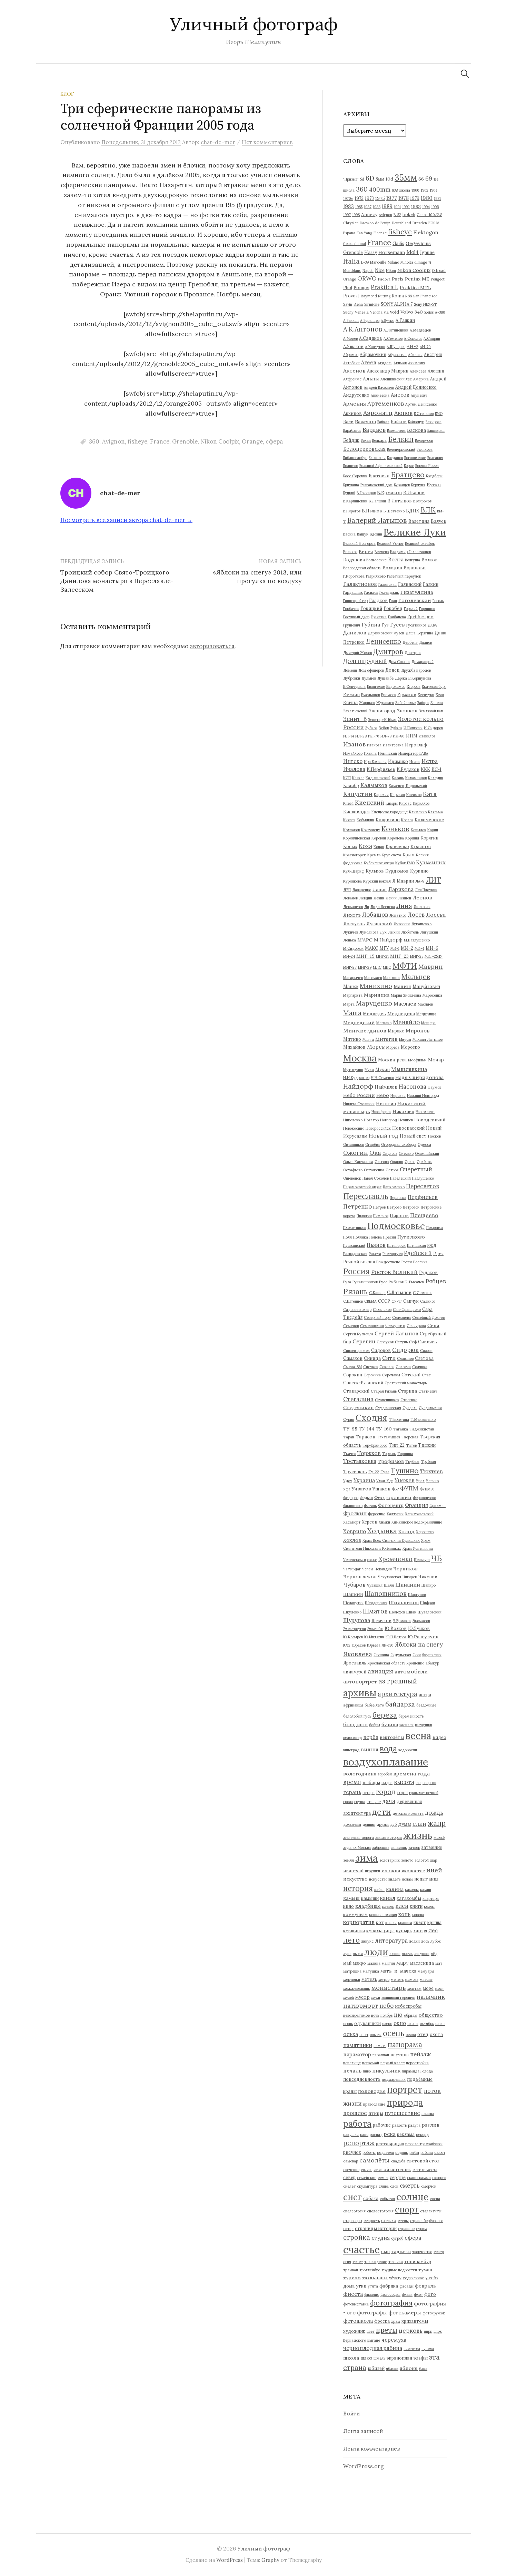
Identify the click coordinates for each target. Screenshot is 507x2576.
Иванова (374, 745)
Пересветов (423, 1186)
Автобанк (351, 363)
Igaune (427, 252)
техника (396, 2262)
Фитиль (370, 1506)
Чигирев (410, 1577)
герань (352, 1792)
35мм (406, 177)
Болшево (351, 466)
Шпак (411, 1612)
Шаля (389, 1585)
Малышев (392, 978)
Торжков (369, 1453)
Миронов (418, 1031)
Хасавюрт (352, 1522)
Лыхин (394, 932)
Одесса (424, 1144)
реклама (406, 2134)
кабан (379, 1890)
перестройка (417, 2063)
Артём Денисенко (421, 404)
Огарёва (372, 1144)
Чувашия (375, 1585)
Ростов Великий (394, 1272)
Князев (349, 820)
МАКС (371, 948)
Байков (399, 421)
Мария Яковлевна (406, 995)
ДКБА (432, 625)
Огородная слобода (399, 1144)
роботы (369, 2152)
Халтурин (395, 1514)
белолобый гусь (357, 1716)
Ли (367, 907)
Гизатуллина (417, 592)
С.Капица (377, 1293)
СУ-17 (397, 1301)
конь (404, 1914)
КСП (347, 778)
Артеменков (386, 403)
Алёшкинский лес (396, 379)
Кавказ (358, 778)
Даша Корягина (419, 633)
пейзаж (420, 2054)
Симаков (353, 1358)
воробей (385, 1774)
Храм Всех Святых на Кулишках (391, 1540)
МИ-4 (419, 948)
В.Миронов (422, 501)
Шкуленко (352, 1612)
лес (433, 1930)
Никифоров (381, 1112)
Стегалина (358, 1399)
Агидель (385, 363)
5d (362, 179)
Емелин (351, 694)
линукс (367, 1941)
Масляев (425, 1004)
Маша (352, 1013)
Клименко (418, 812)
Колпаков (351, 830)
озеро (387, 2024)
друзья (383, 1824)
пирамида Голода (417, 2071)
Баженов (365, 421)
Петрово (394, 1207)
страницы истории (376, 2228)
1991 (397, 207)
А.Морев (350, 338)
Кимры (392, 803)
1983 (349, 206)
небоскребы (408, 2006)
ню (398, 2015)
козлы (429, 1906)
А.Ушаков (353, 346)
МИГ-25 (417, 956)
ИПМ (412, 736)
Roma (398, 296)
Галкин (431, 584)
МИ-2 (407, 948)
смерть (410, 2186)
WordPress (230, 2560)
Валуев (439, 521)
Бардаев (374, 430)
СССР (384, 1301)
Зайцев (423, 703)
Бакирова (434, 422)
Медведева (401, 1014)
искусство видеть (385, 1879)
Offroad (439, 271)
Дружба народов (416, 670)
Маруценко (374, 1003)
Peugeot (438, 279)
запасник (399, 1847)
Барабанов (352, 430)
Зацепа (437, 703)
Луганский (379, 924)
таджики (401, 2251)
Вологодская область (362, 568)
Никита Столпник (359, 1104)
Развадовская (355, 1254)
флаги (407, 2294)
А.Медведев (420, 330)
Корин (433, 830)
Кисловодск (357, 812)
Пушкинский (354, 1245)
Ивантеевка (393, 745)
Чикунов (428, 1577)
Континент (371, 830)
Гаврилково (376, 576)
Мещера (428, 1023)
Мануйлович (426, 986)
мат (439, 1963)
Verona (376, 312)
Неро (383, 1095)
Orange (252, 441)
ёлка (423, 2369)
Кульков (375, 871)
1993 (416, 206)
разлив (431, 2125)
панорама (405, 2044)
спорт (407, 2210)
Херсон (370, 1522)
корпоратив (359, 1922)
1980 (427, 198)
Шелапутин (353, 1603)
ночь (375, 2015)
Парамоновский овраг (362, 1187)
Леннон (405, 898)
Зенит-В (355, 719)
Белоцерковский (401, 449)
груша (360, 1802)
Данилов (355, 633)
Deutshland (401, 223)
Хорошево (425, 1532)
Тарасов (365, 1437)
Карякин (397, 795)
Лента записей (363, 2431)
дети (382, 1812)
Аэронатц (378, 413)
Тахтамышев (388, 1437)
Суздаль (410, 1408)
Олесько (406, 1153)
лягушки (422, 1954)
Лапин (380, 889)
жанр (437, 1823)
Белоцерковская (364, 449)
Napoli (368, 271)
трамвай (351, 2270)
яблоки (392, 2369)
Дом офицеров (371, 670)
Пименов (381, 1216)
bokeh (409, 214)
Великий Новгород (359, 543)
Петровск (411, 1207)
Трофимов (391, 1461)
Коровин (379, 838)
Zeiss (429, 312)
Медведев (374, 1014)
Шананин (408, 1585)
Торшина (405, 1454)
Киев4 (348, 803)
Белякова (425, 449)
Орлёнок (424, 1162)
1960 (415, 190)
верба (371, 1737)
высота (404, 1782)
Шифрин (428, 1603)
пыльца (428, 2114)
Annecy (369, 214)
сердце (398, 2177)
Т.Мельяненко (423, 1419)
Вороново (415, 568)
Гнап (393, 601)
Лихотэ (352, 915)
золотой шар (426, 1860)
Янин (417, 1655)
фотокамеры (405, 2313)
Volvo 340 (412, 312)
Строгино (409, 1400)
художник (354, 2331)
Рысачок (417, 1282)
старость (372, 2221)
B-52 (397, 215)
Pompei (361, 287)
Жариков (367, 703)
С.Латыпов (399, 1292)
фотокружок (434, 2313)
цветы (387, 2330)
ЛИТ (433, 880)
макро (359, 1963)
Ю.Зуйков (419, 1628)
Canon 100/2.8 (429, 215)
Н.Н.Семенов (382, 1078)
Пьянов (376, 1245)
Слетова (424, 1358)
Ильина (370, 753)
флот (418, 2294)
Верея (366, 551)
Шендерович (376, 1603)
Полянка (361, 1237)
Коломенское (429, 819)
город (386, 1791)
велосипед (352, 1738)
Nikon (391, 271)
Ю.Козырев (353, 1637)
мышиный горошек (398, 1997)
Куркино (419, 871)
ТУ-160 (384, 1429)
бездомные (426, 1705)
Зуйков (396, 728)
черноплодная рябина (373, 2348)
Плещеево (424, 1215)
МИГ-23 (399, 956)
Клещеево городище (390, 812)
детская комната (408, 1813)
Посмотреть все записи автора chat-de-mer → (126, 520)
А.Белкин (351, 320)
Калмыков (374, 785)
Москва (360, 1058)
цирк (428, 2331)
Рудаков (428, 1272)
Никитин (386, 1103)
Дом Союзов (399, 662)
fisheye (137, 441)
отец (423, 2034)
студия (381, 2238)
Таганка (401, 1429)
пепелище (352, 2063)
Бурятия (418, 485)
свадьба (398, 2161)
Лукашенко (421, 924)
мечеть (397, 1979)
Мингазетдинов (365, 1030)
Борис (409, 466)
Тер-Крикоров (375, 1445)
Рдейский (418, 1253)
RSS (409, 296)
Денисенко (384, 641)
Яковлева (358, 1654)
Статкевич (428, 1391)
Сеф (413, 1342)
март (402, 1963)
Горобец (393, 608)
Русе (383, 1282)
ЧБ (436, 1558)
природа (405, 2102)
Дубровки (352, 678)
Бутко (434, 485)
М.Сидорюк (353, 948)
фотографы (372, 2313)
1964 (434, 190)
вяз (418, 1783)
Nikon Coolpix (220, 441)
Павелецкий (400, 1178)
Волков (430, 560)
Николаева (425, 1112)
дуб (393, 1824)
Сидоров (381, 1350)
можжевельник (357, 1988)
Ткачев (350, 1454)
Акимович (417, 363)
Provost (351, 296)
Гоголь (438, 601)
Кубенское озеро (379, 863)
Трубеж (412, 1462)
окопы (413, 2024)
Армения (355, 404)
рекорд (422, 2135)
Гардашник (353, 592)
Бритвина (351, 485)
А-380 (440, 312)
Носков (434, 1136)
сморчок (429, 2186)
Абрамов (351, 355)
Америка (421, 379)
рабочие (382, 2125)
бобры (375, 1725)
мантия (388, 1963)
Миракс (396, 1031)
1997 (347, 215)
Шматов (375, 1611)
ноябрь (386, 2015)
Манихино (376, 986)
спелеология (354, 2211)
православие (374, 2104)
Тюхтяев (431, 1471)
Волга (396, 559)
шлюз (366, 2358)
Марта (349, 1004)
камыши (370, 1898)
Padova (384, 279)
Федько (366, 1498)
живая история (389, 1837)
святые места (425, 2170)
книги (416, 1906)
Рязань (355, 1291)
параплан (381, 2055)
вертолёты (392, 1737)
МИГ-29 (365, 967)
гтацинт (374, 1802)
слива (384, 2186)
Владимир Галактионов (410, 552)
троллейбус (370, 2270)
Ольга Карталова (358, 1162)
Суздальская (430, 1408)
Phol (348, 287)
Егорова (414, 686)
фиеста (353, 2294)
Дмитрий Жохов (357, 653)
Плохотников (355, 1228)
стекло (389, 2220)
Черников (405, 1569)
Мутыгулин (353, 1070)
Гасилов (371, 592)
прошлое (355, 2113)
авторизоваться (212, 646)
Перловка (398, 1198)
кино (349, 1906)
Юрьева (374, 1645)
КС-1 (436, 769)
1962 (425, 190)
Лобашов (375, 915)
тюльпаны (375, 2278)
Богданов (395, 458)
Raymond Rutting (376, 296)
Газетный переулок (404, 576)
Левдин (366, 898)
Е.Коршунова (420, 678)
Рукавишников (365, 1282)
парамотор (357, 2054)
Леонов (422, 898)
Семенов (351, 1326)
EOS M (434, 223)
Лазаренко (362, 890)
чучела (428, 2349)
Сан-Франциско (407, 1310)
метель (369, 1979)
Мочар (436, 1060)
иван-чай (353, 1871)
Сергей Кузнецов (358, 1334)
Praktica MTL (415, 287)
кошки (391, 1923)
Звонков (407, 711)
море (428, 1988)
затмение (432, 1847)
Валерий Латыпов (377, 520)
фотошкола (358, 2321)
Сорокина (372, 1375)
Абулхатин (397, 355)
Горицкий (371, 608)
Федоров (351, 1498)
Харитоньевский (419, 1514)
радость (399, 2125)
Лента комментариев (372, 2448)
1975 (380, 198)
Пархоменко (394, 1187)
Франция (416, 1505)
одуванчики (367, 2023)
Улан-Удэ (385, 1481)
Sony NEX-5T (425, 304)
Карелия (381, 795)
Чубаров (354, 1585)
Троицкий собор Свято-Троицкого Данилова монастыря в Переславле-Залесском (117, 581)
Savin (348, 304)
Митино (352, 1039)
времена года (411, 1773)
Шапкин (353, 1594)
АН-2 (412, 346)
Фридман (438, 1506)
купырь (404, 1931)
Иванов (354, 744)
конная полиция (383, 1915)
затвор (414, 1847)
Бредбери (434, 476)
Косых (350, 846)
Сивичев (428, 1342)
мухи (376, 1997)
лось (425, 1941)
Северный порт (377, 1317)
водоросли (408, 1750)
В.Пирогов (352, 511)
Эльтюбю (375, 1629)
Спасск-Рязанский (363, 1383)
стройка (357, 2237)
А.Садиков (371, 338)
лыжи (358, 1954)
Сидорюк (405, 1350)
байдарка (400, 1704)
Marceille (378, 262)
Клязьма (435, 812)
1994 (426, 207)
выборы (371, 1782)
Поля (347, 1237)
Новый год (384, 1136)
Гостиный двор (356, 617)
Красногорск (355, 855)
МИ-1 (395, 948)
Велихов (350, 552)
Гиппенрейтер (355, 601)
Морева (393, 1047)
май (347, 1963)
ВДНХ (412, 511)
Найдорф (358, 1086)
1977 (392, 198)
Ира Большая (375, 762)
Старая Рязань (384, 1391)
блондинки (355, 1724)
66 (421, 179)
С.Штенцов (353, 1301)
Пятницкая (416, 1245)
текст (358, 2262)
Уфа (347, 1489)
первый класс (392, 2063)
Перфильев (423, 1197)
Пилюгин (364, 1216)
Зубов (384, 728)
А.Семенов (393, 338)
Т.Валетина (399, 1419)
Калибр (351, 785)
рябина (427, 2152)
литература (391, 1941)
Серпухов (385, 1342)
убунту (395, 2278)
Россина (420, 1262)
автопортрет (360, 1681)
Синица (372, 1358)
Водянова (354, 560)
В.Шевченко (394, 511)
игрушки (372, 1871)
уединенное (413, 2278)
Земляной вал (431, 711)
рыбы (414, 2152)
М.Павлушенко (417, 940)
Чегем (368, 1569)
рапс (364, 2135)
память (380, 2046)
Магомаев (373, 978)
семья (383, 2178)
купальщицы (380, 1931)
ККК (425, 769)
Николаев (403, 1111)
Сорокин (353, 1375)
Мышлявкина (409, 1069)
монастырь (389, 1988)
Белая (366, 440)
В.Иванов (414, 492)
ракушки (351, 2135)
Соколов (387, 1367)
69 (429, 178)
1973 (369, 198)
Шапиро (429, 1585)
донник (369, 1824)
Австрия (433, 354)
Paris (398, 279)
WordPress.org (364, 2466)
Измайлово (353, 753)
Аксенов (354, 370)
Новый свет (413, 1136)
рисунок (352, 2152)
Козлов (407, 820)
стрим (421, 2229)
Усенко (432, 1481)
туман (425, 2270)
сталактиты (431, 2211)
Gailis (398, 243)
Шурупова (357, 1620)
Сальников (382, 1310)
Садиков (428, 1301)
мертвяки (352, 1979)
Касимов (414, 795)
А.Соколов (413, 338)
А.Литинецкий (396, 330)
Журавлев (385, 703)
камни (426, 1890)
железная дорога (359, 1837)
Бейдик (351, 440)
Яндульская (401, 1655)
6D (370, 178)
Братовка (379, 476)
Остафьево (353, 1170)
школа (351, 2358)
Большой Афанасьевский (381, 466)
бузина (390, 1724)
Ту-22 (374, 1472)
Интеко (353, 761)
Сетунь (401, 1342)
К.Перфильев (381, 769)
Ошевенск (352, 1178)
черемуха (394, 2340)
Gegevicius (418, 243)
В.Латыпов (400, 501)
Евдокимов (396, 686)
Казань (398, 778)
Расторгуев (392, 1254)
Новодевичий (430, 1120)
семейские (367, 2178)
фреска (382, 2321)
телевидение (376, 2262)
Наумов (434, 1087)
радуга (414, 2125)
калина (395, 1889)
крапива (405, 1923)
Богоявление (415, 458)
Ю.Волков (396, 1628)
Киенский (370, 803)
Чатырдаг (352, 1569)
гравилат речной (424, 1793)
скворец (439, 2178)
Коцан (379, 847)
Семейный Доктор (429, 1317)
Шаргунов (417, 1595)
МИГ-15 (365, 956)
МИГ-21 (382, 956)
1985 (359, 207)
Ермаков (407, 694)
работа (357, 2124)
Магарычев (353, 978)
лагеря (420, 1931)
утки (361, 2286)
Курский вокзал (377, 881)
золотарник (390, 1860)
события (387, 2199)
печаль (352, 2071)
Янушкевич (432, 1655)
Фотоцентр (391, 1505)
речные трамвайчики (424, 2144)
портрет (405, 2090)
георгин (429, 1783)
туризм (352, 2278)
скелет (349, 2186)
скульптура (367, 2186)
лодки (414, 1941)
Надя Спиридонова (419, 1077)
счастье (361, 2249)
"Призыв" (351, 179)
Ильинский (387, 753)
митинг (426, 1979)
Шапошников (386, 1594)
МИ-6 (432, 948)
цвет (371, 2331)
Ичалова (354, 769)
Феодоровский (393, 1497)
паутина (400, 2055)
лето (351, 1940)
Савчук (411, 1301)
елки (419, 1824)
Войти (351, 2413)
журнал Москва (357, 1847)
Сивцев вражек (356, 1351)
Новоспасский (408, 1128)
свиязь (366, 2170)
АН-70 (425, 347)
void (395, 312)
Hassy (371, 252)
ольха (351, 2034)
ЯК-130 (388, 1645)
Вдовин (376, 534)
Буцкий (349, 493)
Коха (365, 846)
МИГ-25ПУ (434, 956)
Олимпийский (427, 1153)
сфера (274, 441)
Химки (384, 1522)
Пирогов (399, 1215)
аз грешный (398, 1681)
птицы (376, 2113)
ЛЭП (347, 890)
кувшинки (354, 1931)
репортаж (359, 2143)
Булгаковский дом (376, 485)
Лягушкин (429, 932)
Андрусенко (356, 395)
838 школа (401, 190)
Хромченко (395, 1559)
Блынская (377, 458)
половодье (372, 2091)
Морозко (410, 1047)
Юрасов (359, 1645)
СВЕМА (370, 1301)
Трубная (428, 1462)
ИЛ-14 (349, 736)
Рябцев (436, 1281)
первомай (371, 2063)
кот (380, 1922)
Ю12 (347, 1645)
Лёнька (350, 940)
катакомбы (409, 1898)
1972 (359, 198)
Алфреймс (352, 379)
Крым (409, 855)
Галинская (387, 584)
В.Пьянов (372, 511)
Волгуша (412, 560)
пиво (367, 2071)
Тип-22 (397, 1445)
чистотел (412, 2349)
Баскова (416, 430)
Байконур (416, 422)
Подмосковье (396, 1226)
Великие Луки (415, 532)
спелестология (380, 2211)
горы (402, 1792)
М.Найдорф (388, 940)
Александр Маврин (388, 371)
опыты (376, 2035)
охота (436, 2034)
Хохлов (352, 1540)
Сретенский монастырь (406, 1383)
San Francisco (425, 296)
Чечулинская (390, 1577)
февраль (425, 2286)
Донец (392, 670)
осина (411, 2035)
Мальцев (416, 977)
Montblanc (352, 271)
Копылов (418, 830)
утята (373, 2286)
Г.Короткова (354, 576)
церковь (411, 2331)
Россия (356, 1271)
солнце (412, 2197)
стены (403, 2221)
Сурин (349, 1419)
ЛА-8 (420, 881)
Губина (371, 625)
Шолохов (397, 1612)
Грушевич (352, 625)
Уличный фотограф (253, 25)
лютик (407, 1954)
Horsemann (392, 252)
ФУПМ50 (427, 1489)
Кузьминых (431, 862)
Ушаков (381, 1489)
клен (402, 1906)
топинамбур (418, 2261)
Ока (375, 1153)
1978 (404, 198)
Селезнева (401, 1317)
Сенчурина (416, 1326)
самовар (351, 2161)
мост (439, 1988)
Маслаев (405, 1004)
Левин (379, 898)
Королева (396, 838)
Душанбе (385, 678)
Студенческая (388, 1408)
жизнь (418, 1835)
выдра (387, 1783)
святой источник (392, 2169)
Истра (430, 761)
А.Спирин (432, 338)
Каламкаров (416, 778)
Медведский (359, 1022)
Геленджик (389, 592)
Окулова (390, 1153)
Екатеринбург (434, 686)
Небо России (359, 1095)
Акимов (400, 363)
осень (394, 2033)
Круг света (391, 855)
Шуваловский (430, 1612)
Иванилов (427, 736)
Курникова (352, 881)
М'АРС (365, 940)
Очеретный (416, 1169)
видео (439, 1737)
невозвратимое (356, 2015)
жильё (439, 1837)
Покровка (435, 1228)
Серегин (364, 1341)
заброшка (381, 1847)
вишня (370, 1749)
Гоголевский (415, 600)
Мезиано (384, 1023)
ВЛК (428, 510)
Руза (347, 1282)
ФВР (395, 1489)
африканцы (353, 1705)
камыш (351, 1898)
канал (388, 1898)
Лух (383, 932)
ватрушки (424, 1725)
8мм (380, 179)
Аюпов (403, 413)
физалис (372, 2294)
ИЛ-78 (386, 736)
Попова (376, 1237)
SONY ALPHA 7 (397, 304)
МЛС (377, 967)
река (390, 2134)
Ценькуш (422, 1560)
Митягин (386, 1039)
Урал (420, 1481)
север (349, 2177)
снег (352, 2197)
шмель (379, 2358)
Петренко (357, 1206)
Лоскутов (354, 924)
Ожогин (356, 1153)
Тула (385, 1472)
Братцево (408, 475)
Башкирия (436, 430)
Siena (358, 304)
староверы (353, 2221)
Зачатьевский (355, 711)
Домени (350, 670)
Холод (406, 1531)
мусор (362, 1997)
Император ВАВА (413, 753)
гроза (348, 1802)
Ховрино (355, 1531)
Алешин (436, 371)
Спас (426, 1375)
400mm (380, 190)
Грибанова (397, 617)
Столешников (387, 1400)
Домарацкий (423, 662)
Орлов (410, 1162)
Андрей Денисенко (416, 387)
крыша (434, 1922)
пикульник (386, 2070)
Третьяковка (360, 1461)
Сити (389, 1358)
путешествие (402, 2113)
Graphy (270, 2560)
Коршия (412, 838)
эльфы (421, 2358)
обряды (411, 2015)
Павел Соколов (376, 1178)
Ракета (375, 1254)
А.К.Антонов (363, 329)
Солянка (420, 1367)
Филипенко (353, 1506)
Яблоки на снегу (419, 1645)
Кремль (374, 855)
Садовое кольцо (357, 1310)
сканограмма (419, 2178)
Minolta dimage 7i (416, 262)
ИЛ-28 (361, 736)
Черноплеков (360, 1577)
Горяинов (427, 609)
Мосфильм (417, 1060)
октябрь (427, 2024)
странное (406, 2229)
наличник (431, 1997)
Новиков (406, 1120)
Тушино (405, 1471)
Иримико (398, 761)
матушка (371, 1971)
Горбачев (351, 609)
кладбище (368, 1906)
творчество (422, 2252)
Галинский (410, 584)
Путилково (411, 1237)
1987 (368, 207)
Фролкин (355, 1513)
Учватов (361, 1489)
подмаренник (394, 2079)
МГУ (384, 948)
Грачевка (379, 617)
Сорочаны (391, 1375)
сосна (435, 2199)
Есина (350, 702)
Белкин (401, 439)
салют (440, 2152)
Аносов (400, 395)
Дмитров (388, 651)
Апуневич (419, 395)
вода (388, 1748)
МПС (387, 967)
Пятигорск (396, 1245)
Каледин (436, 778)
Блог (67, 94)
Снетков (371, 1367)
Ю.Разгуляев (423, 1637)
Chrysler (351, 223)
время (352, 1782)
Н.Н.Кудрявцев (356, 1078)
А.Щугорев (396, 347)
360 (94, 441)
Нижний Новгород (423, 1096)
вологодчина (360, 1774)
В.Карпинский (355, 501)
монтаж (414, 1988)
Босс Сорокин (355, 476)
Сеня (433, 1325)
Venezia (362, 312)
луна (347, 1954)
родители (385, 2152)
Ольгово (382, 1162)
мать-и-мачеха (398, 1971)
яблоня (409, 2368)
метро (384, 1979)
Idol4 (412, 252)
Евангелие (376, 686)
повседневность (362, 2079)
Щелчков (381, 1620)
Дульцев (369, 678)
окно (400, 2023)
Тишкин (427, 1445)
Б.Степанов (424, 414)
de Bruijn (383, 223)
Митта (368, 1039)
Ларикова (401, 889)
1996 (435, 207)
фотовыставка (356, 2304)
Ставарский (356, 1391)
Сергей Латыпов (396, 1333)
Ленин (391, 898)
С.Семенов (423, 1293)
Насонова (412, 1087)
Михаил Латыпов (428, 1039)
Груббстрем (420, 617)
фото (430, 2294)
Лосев (416, 915)
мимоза (412, 1979)
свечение (351, 2170)
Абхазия (415, 355)
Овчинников (354, 1144)
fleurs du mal (355, 244)
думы (405, 1824)
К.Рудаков (408, 769)
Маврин (431, 966)
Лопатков (398, 915)
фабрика (389, 2286)
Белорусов (424, 440)
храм (396, 2321)
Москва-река (392, 1060)
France (160, 441)
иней (434, 1870)
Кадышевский (378, 778)
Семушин (395, 1325)
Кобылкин (365, 820)
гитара (369, 1793)
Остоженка (374, 1170)
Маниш (402, 986)
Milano (393, 262)
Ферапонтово (424, 1498)
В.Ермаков (389, 492)
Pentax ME (417, 279)
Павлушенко (423, 1178)
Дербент (410, 642)
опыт (364, 2035)
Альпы (371, 379)
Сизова (426, 1351)
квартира (431, 1898)
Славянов (405, 1358)
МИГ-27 (350, 967)
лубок (436, 1941)
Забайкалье (405, 703)
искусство (355, 1879)
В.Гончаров (366, 493)
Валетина (419, 521)
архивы (360, 1693)
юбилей (376, 2368)
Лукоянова (369, 932)
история (358, 1888)
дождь (434, 1813)
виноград (351, 1750)
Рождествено (388, 1262)
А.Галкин (405, 320)
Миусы (405, 1039)
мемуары (426, 1971)
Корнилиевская (357, 838)
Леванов (350, 898)
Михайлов (354, 1047)
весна (418, 1735)
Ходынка (382, 1531)
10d (389, 179)
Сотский (411, 1375)
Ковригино (388, 819)
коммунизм (355, 1914)
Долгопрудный (365, 661)
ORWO (367, 278)
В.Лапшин (377, 501)
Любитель (410, 932)
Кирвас (405, 803)
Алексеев (418, 371)
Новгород (389, 1120)
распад (376, 2135)
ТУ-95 (350, 1429)
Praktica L (385, 287)
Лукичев (351, 932)
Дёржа (401, 678)
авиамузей (355, 1672)
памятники (358, 2045)
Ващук (363, 534)
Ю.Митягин (374, 1637)
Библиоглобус (355, 458)
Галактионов (360, 584)
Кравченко (397, 846)
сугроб (397, 2238)
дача (389, 1801)
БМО (439, 414)
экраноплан (399, 2358)
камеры (412, 1890)
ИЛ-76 (374, 736)
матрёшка (352, 1971)
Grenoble (185, 441)
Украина (364, 1480)
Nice (380, 270)
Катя (430, 794)
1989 (387, 206)
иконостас (413, 1871)
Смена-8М (352, 1367)
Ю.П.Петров (396, 1637)
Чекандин (383, 1569)
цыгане (374, 2340)
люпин (395, 1954)
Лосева (436, 915)
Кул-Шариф (354, 871)
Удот (348, 1481)
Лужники (402, 924)
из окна (391, 1871)
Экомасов (421, 1621)
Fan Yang (364, 233)
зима (367, 1858)
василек (406, 1725)
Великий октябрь (420, 543)
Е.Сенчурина (354, 686)
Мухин (382, 1069)
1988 (377, 207)
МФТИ (405, 966)
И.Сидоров (433, 728)
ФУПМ (409, 1488)
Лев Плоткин (426, 890)
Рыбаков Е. (398, 1282)
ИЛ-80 (399, 736)
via (386, 312)
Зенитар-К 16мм (382, 720)
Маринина (377, 995)
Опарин (397, 1162)
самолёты (375, 2160)
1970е (348, 198)
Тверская (410, 1437)
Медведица (426, 1014)
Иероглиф (416, 745)
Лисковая (422, 907)
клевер (388, 1906)
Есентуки (426, 695)
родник (402, 2152)
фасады (406, 2286)
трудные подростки (399, 2270)
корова (418, 1915)
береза (385, 1715)
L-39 (365, 262)
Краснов (421, 846)
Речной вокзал (359, 1262)
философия (390, 2294)
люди (376, 1952)
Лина (404, 906)
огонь (348, 2024)
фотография (391, 2303)
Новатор (371, 1120)
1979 (415, 198)
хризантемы (415, 2321)
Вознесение (376, 560)
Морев (376, 1047)
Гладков (378, 600)
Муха (369, 1070)
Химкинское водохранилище (417, 1522)
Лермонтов (353, 907)
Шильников (404, 1602)
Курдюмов (397, 871)
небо (386, 2006)
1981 (437, 198)
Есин (440, 695)
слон (394, 2186)
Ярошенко (415, 1663)
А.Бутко (387, 320)
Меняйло (406, 1022)
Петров (379, 1207)
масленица (422, 1963)
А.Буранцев (370, 320)
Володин (392, 568)
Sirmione (372, 304)
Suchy (348, 312)
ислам (407, 1879)
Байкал (383, 422)
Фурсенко (377, 1514)
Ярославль (355, 1663)
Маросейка (432, 995)
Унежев (405, 1480)
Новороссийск (378, 1128)
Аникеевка (380, 395)
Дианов (425, 642)
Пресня (390, 1237)
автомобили (411, 1671)
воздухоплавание (386, 1762)
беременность (411, 1716)
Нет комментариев (267, 142)
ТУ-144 (366, 1429)
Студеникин (359, 1407)
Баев (348, 421)
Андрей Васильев (379, 387)
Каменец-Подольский (408, 786)
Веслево (382, 552)
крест (420, 1922)
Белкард (379, 440)
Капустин (358, 794)
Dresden (420, 223)
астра (425, 1694)
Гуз (385, 625)
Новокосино (354, 1128)
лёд (434, 1954)
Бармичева (396, 430)
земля (349, 1860)
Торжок (389, 1454)
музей (349, 1997)
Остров (392, 1170)
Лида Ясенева (383, 907)
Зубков (371, 728)
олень (440, 2024)
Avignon (113, 441)
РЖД (432, 1245)
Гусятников (416, 625)
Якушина (381, 1655)
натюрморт (361, 2005)
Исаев (415, 762)
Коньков (395, 829)
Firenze (380, 233)
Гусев (397, 625)
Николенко (353, 1120)
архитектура (397, 1694)
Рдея (438, 1253)
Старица (407, 1391)
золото (407, 1860)
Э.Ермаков (402, 1621)
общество (431, 2015)
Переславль (366, 1196)
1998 (356, 215)
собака (371, 2198)
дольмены (352, 1824)
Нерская (398, 1096)
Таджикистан (422, 1429)
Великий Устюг (390, 543)
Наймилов (386, 1087)
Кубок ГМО (405, 863)
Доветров (413, 653)
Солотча (403, 1367)
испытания (426, 1879)
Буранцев (402, 485)
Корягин (429, 838)
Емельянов (370, 695)
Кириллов (421, 803)
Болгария (435, 458)
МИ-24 (349, 956)
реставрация (390, 2144)
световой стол (423, 2161)
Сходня (371, 1418)
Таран (349, 1437)
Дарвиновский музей (386, 633)
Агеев (369, 362)
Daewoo (367, 223)
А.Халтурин (375, 347)
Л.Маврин (403, 881)
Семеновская (372, 1326)
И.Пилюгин (413, 728)
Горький (411, 609)
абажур (432, 1663)
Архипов (352, 413)
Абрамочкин (373, 354)
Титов (411, 1445)
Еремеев (389, 695)
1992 (406, 207)
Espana (349, 233)
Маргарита (353, 995)
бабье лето (374, 1705)
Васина (349, 534)
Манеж (351, 986)
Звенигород (382, 711)
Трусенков (355, 1472)
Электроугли (355, 1629)
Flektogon (426, 232)
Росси (407, 1262)
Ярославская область (386, 1663)
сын (385, 2251)
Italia (351, 261)
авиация (380, 1671)
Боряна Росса (427, 466)
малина (374, 1963)
